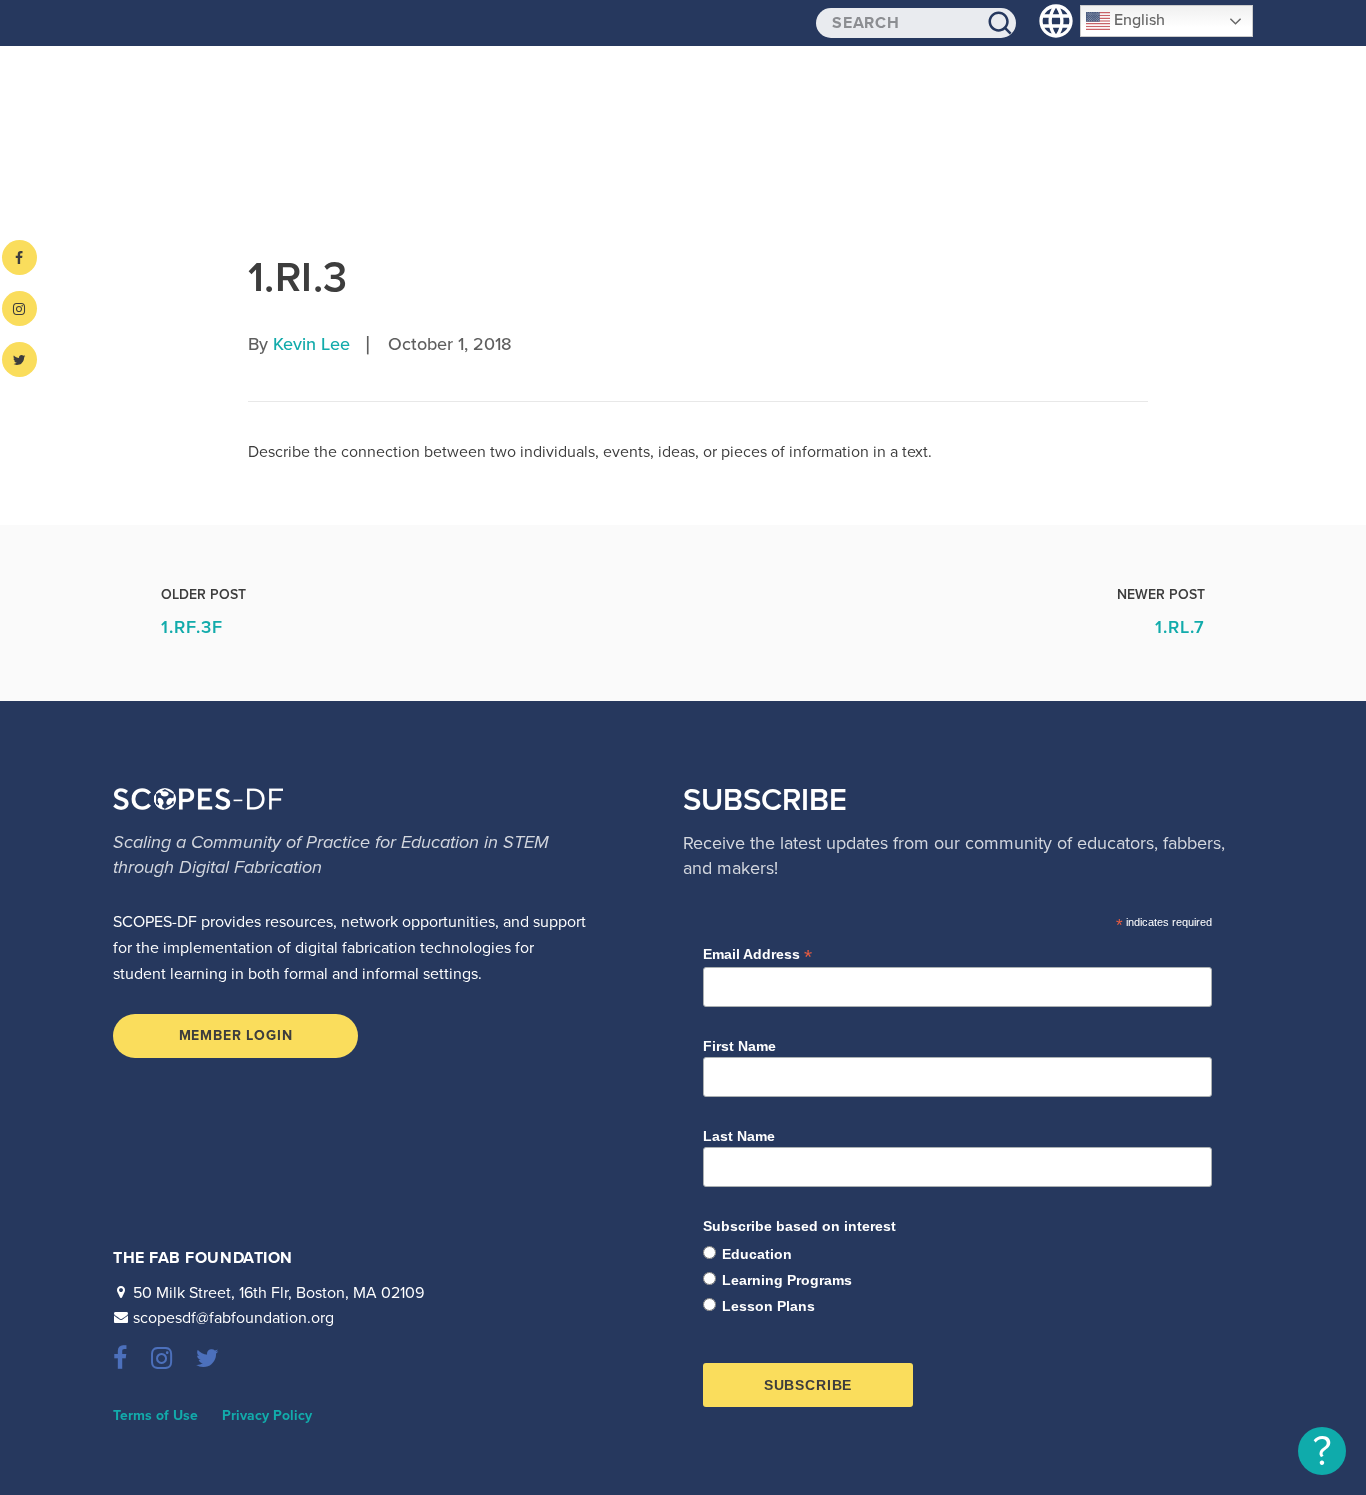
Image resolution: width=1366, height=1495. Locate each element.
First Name (739, 1046)
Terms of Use (155, 1415)
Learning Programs (787, 1280)
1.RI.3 (298, 277)
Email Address (757, 954)
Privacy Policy (267, 1415)
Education (757, 1254)
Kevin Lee (311, 344)
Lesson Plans (768, 1306)
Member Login (236, 1035)
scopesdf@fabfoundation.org (233, 1318)
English (1137, 20)
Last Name (739, 1136)
